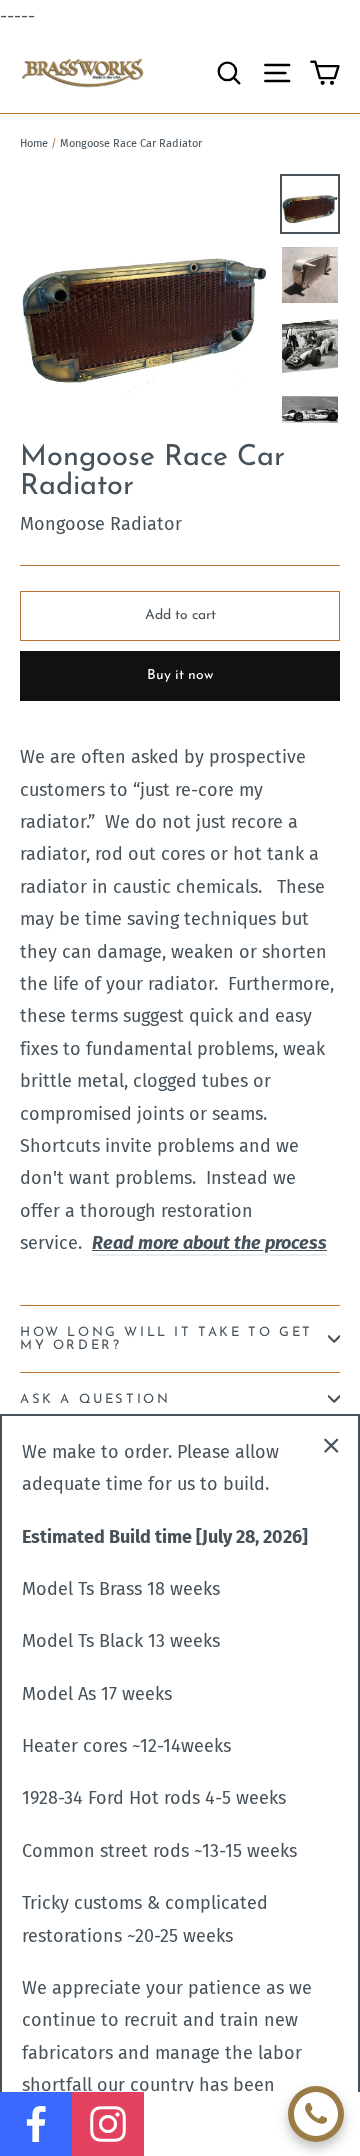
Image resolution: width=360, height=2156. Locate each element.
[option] (144, 298)
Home (34, 143)
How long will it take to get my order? (166, 1339)
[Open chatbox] (316, 2114)
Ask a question (95, 1399)
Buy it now (180, 675)
